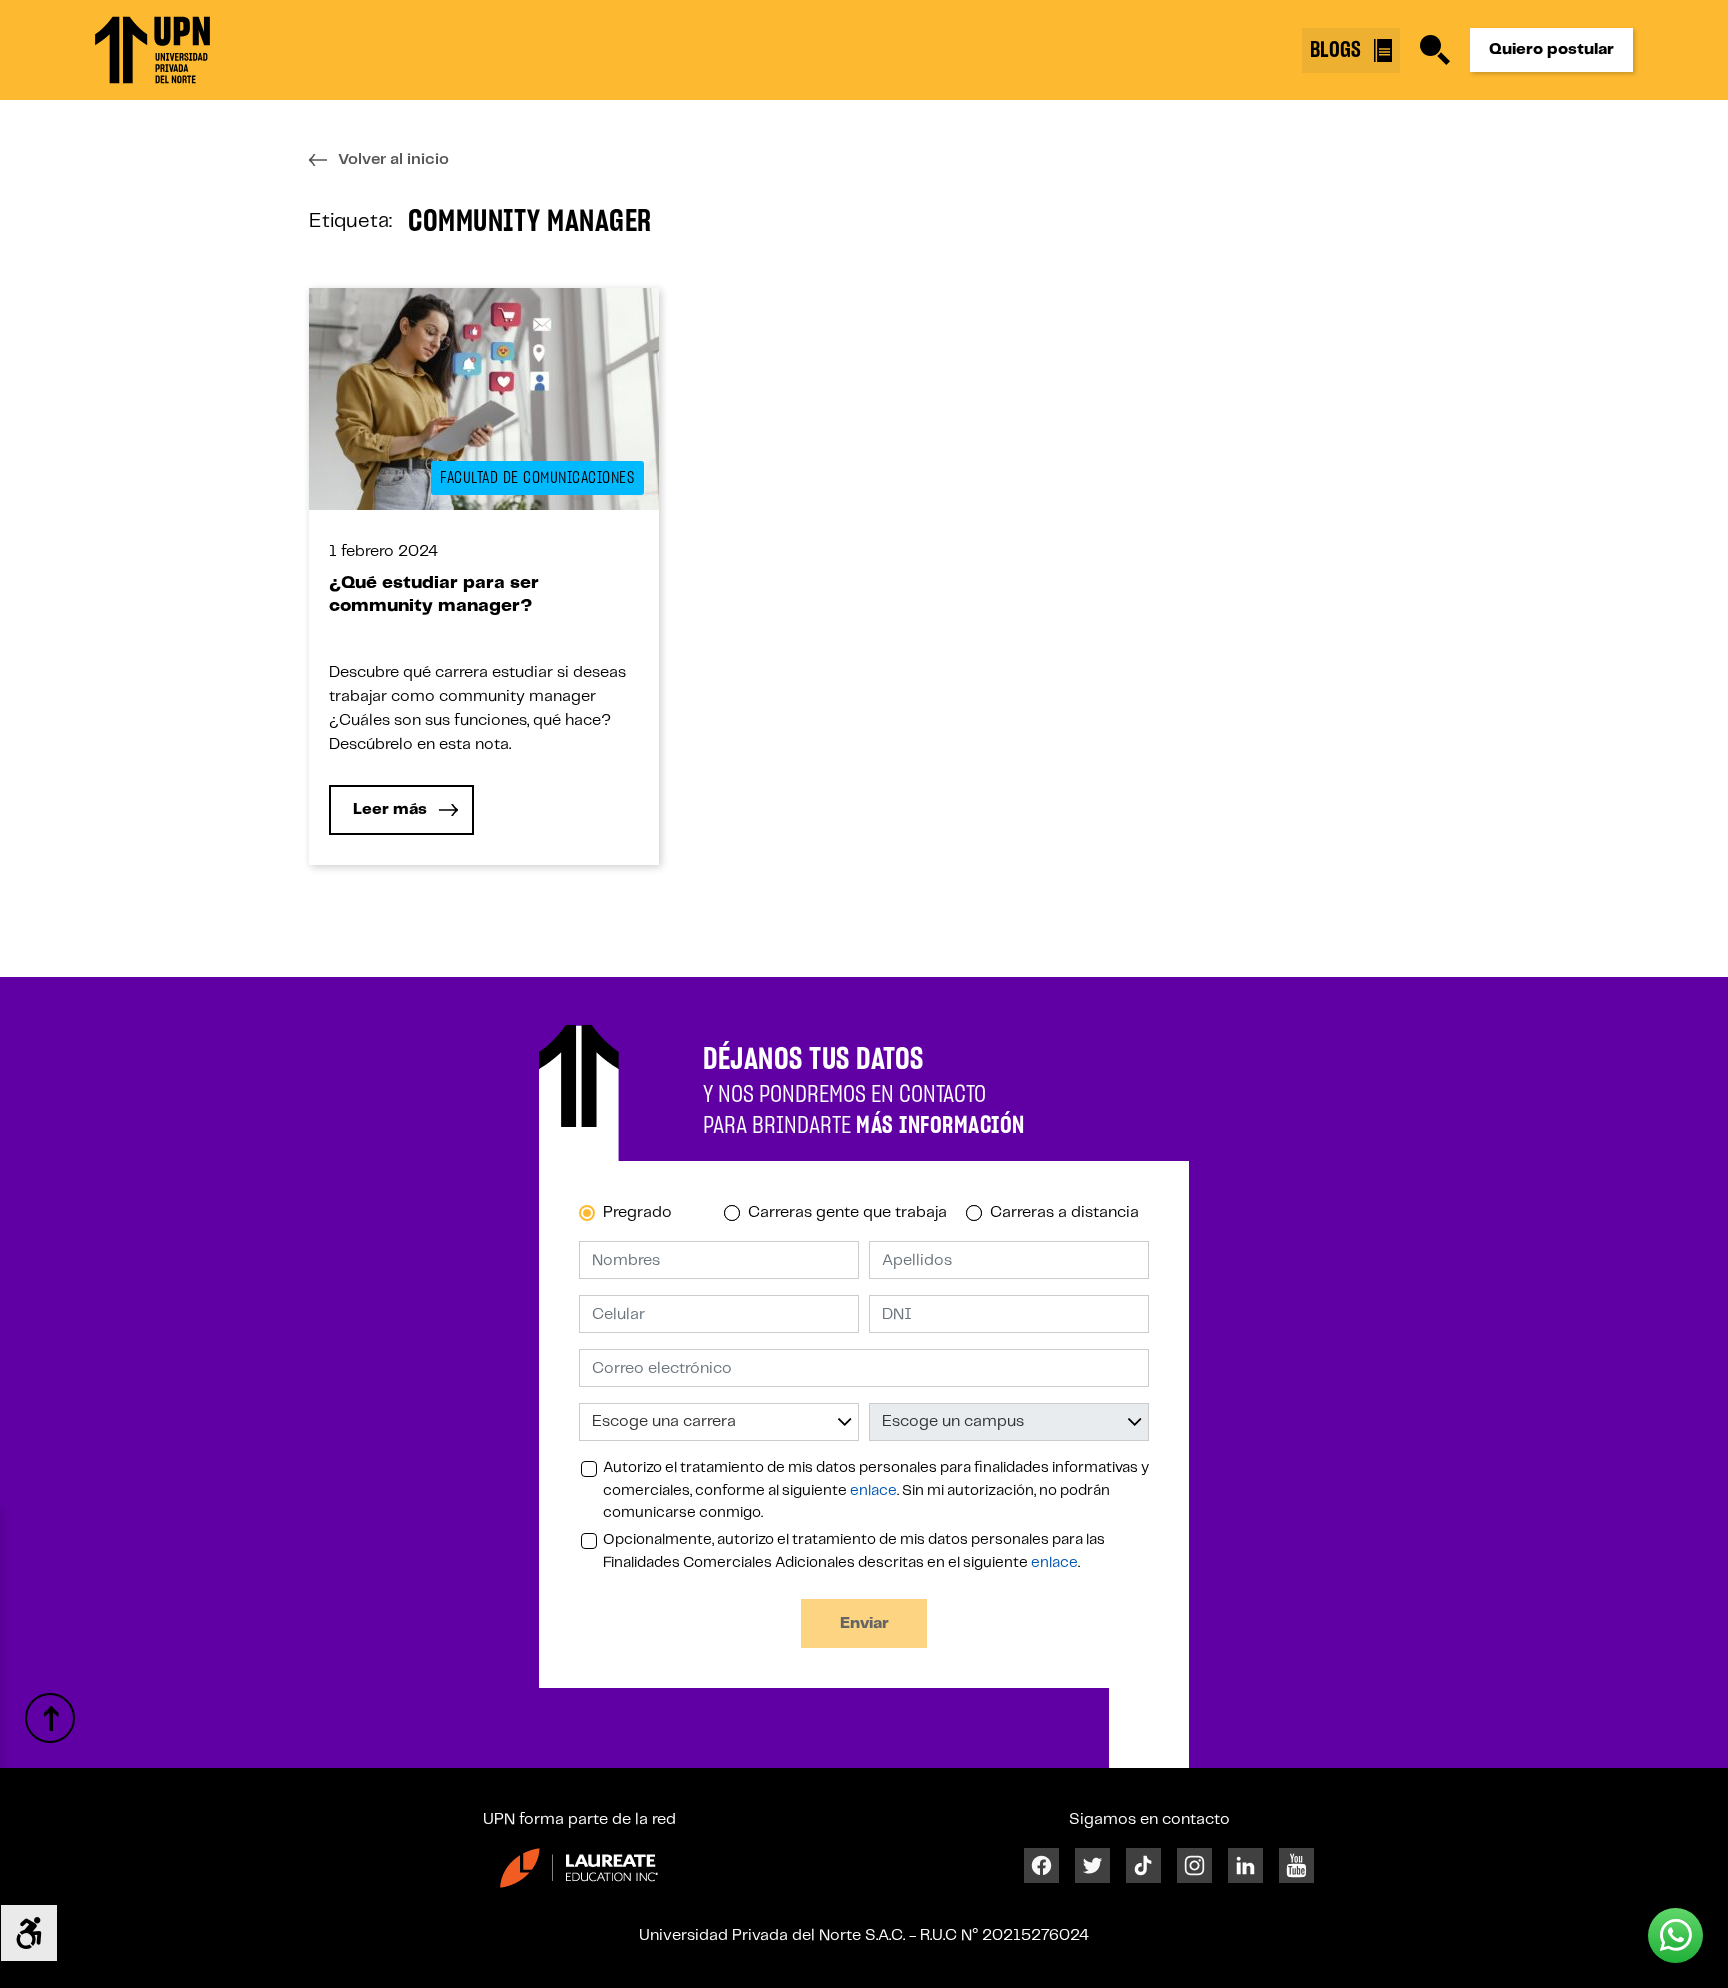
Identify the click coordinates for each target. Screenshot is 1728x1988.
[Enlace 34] (579, 1867)
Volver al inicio (393, 159)
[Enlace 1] (152, 50)
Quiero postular (1551, 49)
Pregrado (637, 1212)
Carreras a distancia (1064, 1212)
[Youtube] (1296, 1865)
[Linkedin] (1245, 1865)
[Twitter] (1092, 1865)
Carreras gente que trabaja (847, 1212)
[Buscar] (1435, 50)
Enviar (864, 1623)
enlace (873, 1491)
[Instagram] (1194, 1865)
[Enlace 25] (484, 398)
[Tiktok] (1143, 1865)
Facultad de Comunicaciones (537, 478)
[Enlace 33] (50, 1718)
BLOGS (1338, 50)
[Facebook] (1041, 1865)
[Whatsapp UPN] (1675, 1935)
